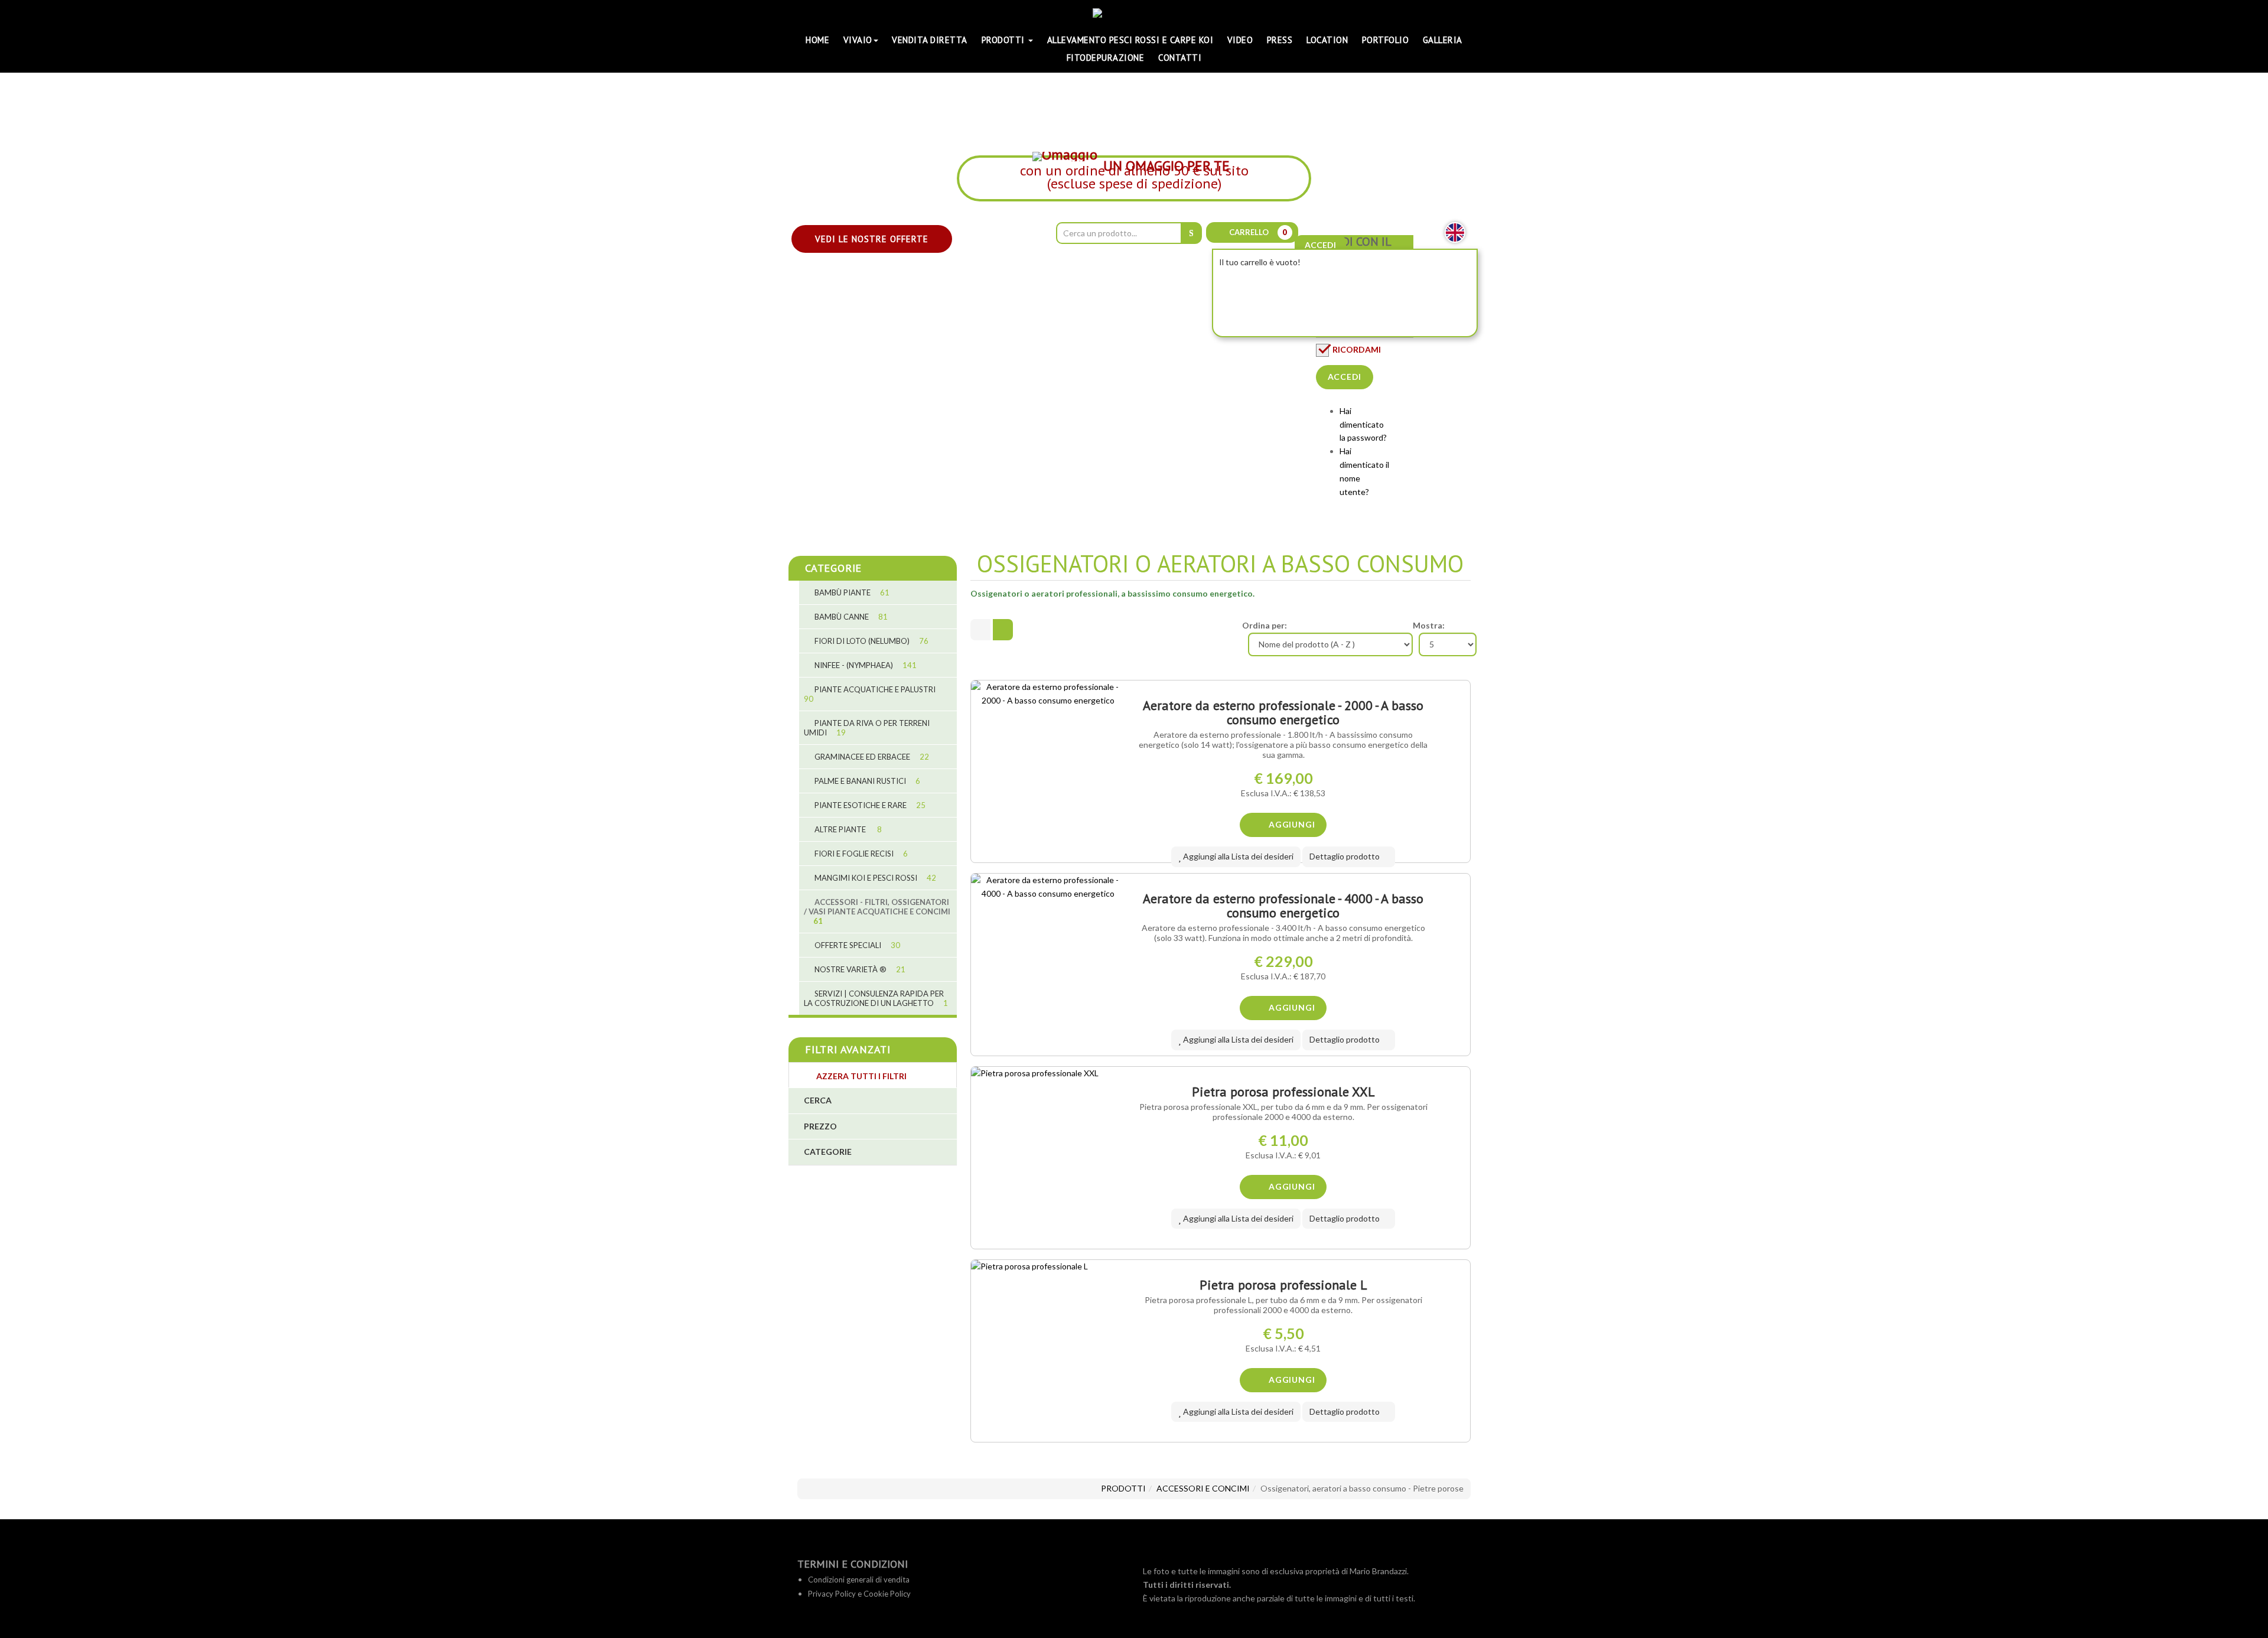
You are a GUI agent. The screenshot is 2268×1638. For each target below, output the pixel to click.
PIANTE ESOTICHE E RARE (869, 805)
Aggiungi (1291, 824)
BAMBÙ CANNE (850, 617)
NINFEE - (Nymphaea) (865, 665)
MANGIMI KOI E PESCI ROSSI (874, 878)
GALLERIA (1443, 40)
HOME (817, 40)
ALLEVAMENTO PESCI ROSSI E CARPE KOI (1130, 40)
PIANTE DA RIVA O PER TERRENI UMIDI (867, 728)
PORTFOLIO (1386, 40)
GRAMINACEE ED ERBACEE (871, 757)
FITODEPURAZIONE (1106, 58)
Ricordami (1357, 349)
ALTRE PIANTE (847, 829)
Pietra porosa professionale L (1283, 1285)
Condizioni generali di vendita (859, 1580)
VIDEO (1240, 40)
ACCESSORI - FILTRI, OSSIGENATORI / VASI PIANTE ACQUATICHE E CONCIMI (877, 911)
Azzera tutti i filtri (861, 1076)
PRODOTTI (1005, 40)
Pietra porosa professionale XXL (1283, 1092)
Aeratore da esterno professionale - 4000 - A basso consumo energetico (1283, 906)
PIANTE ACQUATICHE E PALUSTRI (870, 694)
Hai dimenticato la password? (1363, 424)
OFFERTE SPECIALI (856, 945)
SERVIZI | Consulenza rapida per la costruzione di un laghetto (876, 998)
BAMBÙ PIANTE (851, 592)
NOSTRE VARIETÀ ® (859, 969)
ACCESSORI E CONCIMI (1203, 1488)
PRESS (1280, 40)
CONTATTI (1180, 58)
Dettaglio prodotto (1345, 856)
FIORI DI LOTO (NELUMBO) (871, 641)
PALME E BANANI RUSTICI (866, 781)
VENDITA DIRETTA (930, 40)
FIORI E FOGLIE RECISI (860, 854)
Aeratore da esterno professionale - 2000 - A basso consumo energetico (1283, 712)
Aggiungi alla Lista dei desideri (1237, 856)
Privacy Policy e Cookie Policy (859, 1594)
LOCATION (1327, 40)
